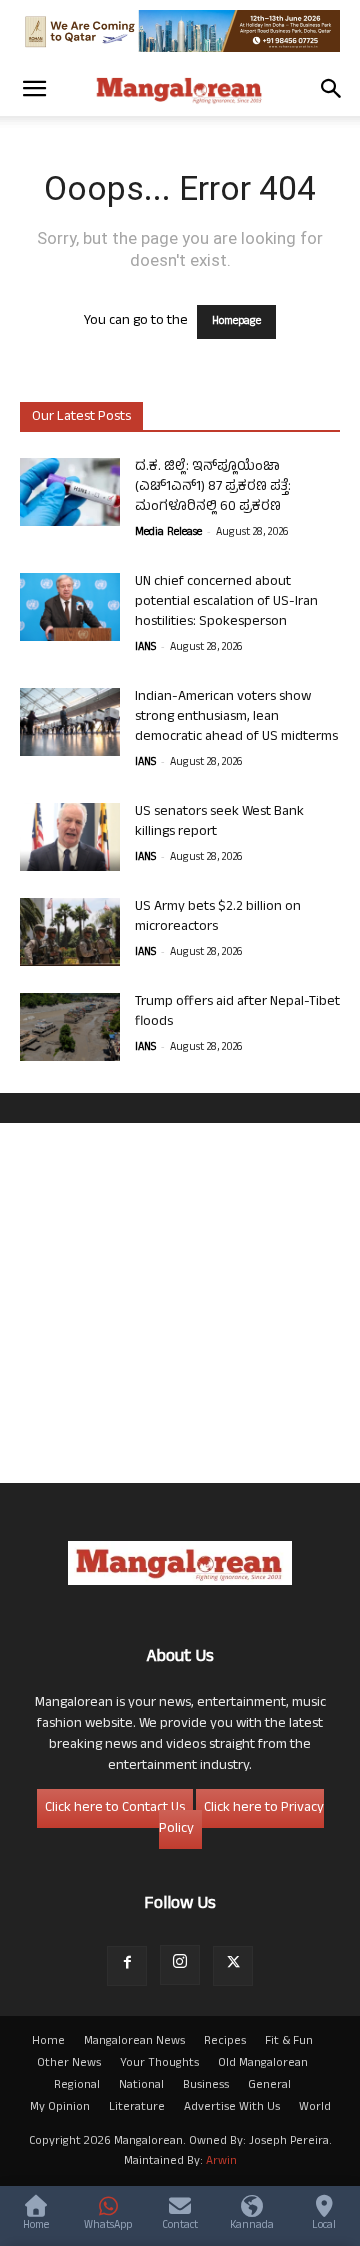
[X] (233, 1966)
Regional (77, 2086)
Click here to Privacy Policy (241, 1819)
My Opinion (60, 2108)
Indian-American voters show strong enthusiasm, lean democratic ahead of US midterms (236, 717)
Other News (69, 2064)
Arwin (221, 2162)
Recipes (225, 2042)
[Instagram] (180, 1965)
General (269, 2086)
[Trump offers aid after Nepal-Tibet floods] (70, 1027)
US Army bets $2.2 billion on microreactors (218, 917)
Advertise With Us (232, 2108)
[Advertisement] (180, 1303)
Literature (137, 2108)
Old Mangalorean (263, 2064)
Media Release (168, 533)
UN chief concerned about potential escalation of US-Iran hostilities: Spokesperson (226, 602)
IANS (145, 648)
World (315, 2108)
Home (48, 2042)
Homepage (236, 322)
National (141, 2086)
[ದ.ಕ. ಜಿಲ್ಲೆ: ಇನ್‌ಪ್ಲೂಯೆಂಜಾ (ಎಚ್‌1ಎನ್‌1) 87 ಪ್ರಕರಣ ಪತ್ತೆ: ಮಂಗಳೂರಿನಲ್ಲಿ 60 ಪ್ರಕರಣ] (70, 492)
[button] (34, 89)
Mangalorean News (134, 2042)
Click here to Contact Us (115, 1808)
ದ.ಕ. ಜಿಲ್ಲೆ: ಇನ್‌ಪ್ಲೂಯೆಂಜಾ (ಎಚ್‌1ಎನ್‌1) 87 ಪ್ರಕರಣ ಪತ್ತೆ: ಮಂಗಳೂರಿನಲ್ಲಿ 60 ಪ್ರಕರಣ (213, 487)
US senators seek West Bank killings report (219, 822)
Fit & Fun (289, 2042)
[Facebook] (127, 1966)
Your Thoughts (159, 2064)
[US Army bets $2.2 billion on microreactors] (70, 932)
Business (206, 2086)
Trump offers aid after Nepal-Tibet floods (237, 1012)
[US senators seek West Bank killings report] (70, 837)
